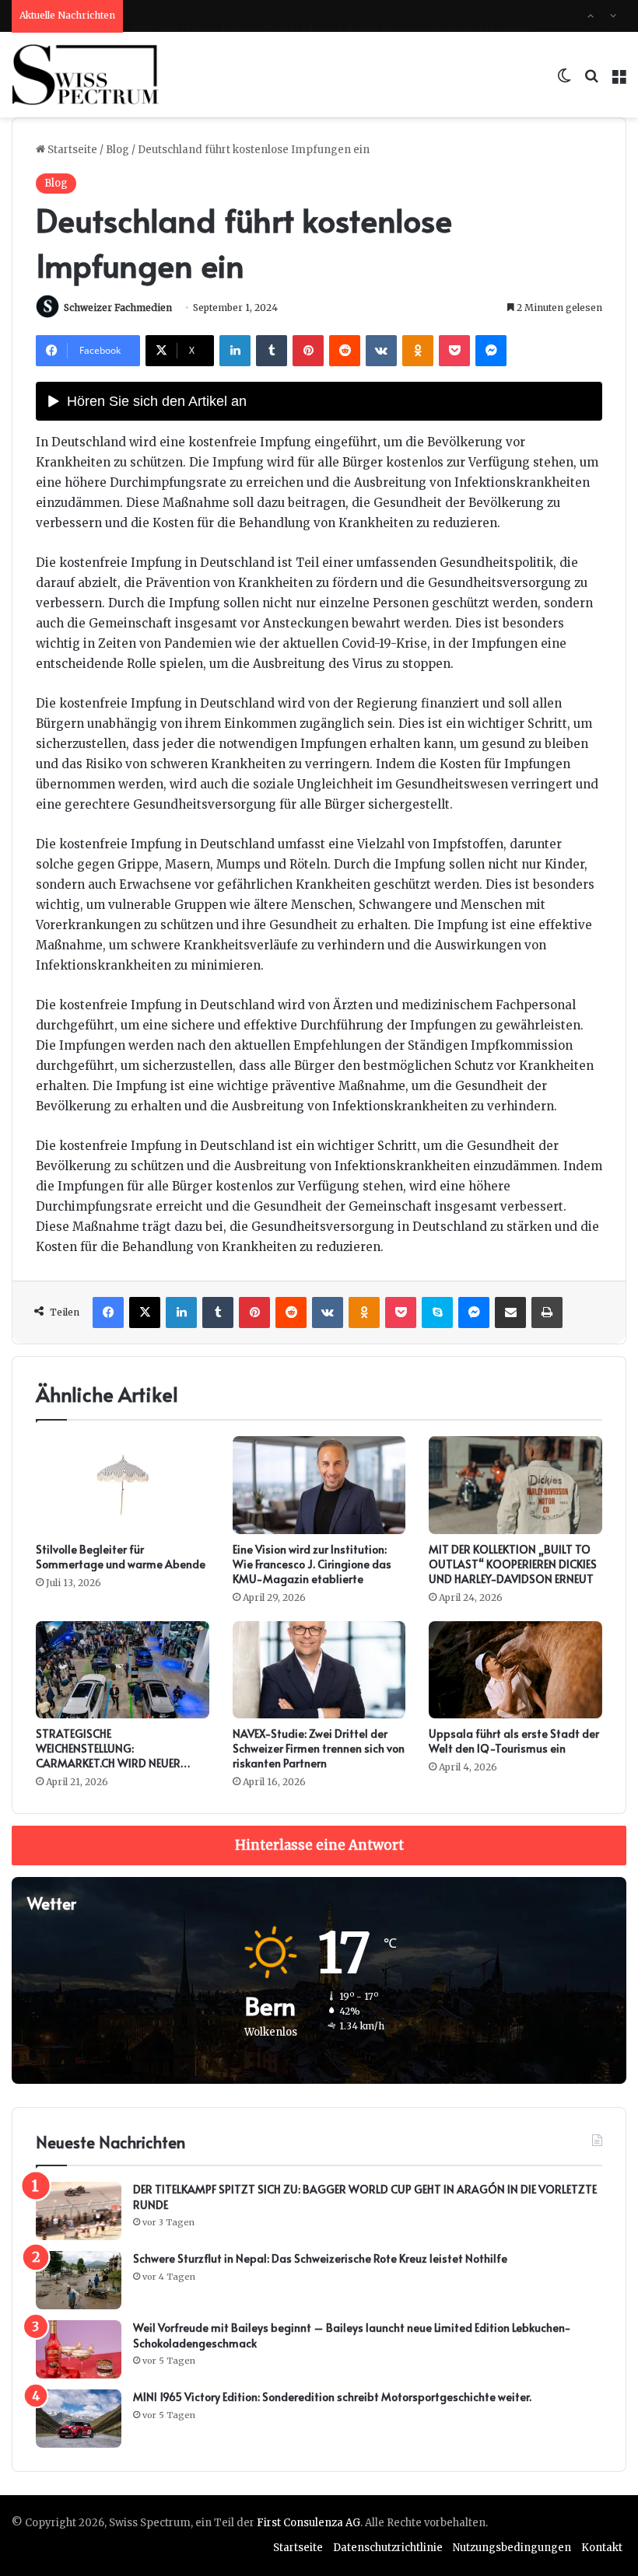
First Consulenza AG (308, 2523)
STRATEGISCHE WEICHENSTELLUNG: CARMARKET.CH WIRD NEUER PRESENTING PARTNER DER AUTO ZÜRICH (119, 1763)
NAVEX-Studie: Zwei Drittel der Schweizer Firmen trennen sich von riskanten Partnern (319, 1748)
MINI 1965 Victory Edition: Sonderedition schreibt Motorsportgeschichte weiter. (331, 15)
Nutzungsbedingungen (512, 2548)
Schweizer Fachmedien (118, 308)
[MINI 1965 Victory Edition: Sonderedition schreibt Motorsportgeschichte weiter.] (79, 2419)
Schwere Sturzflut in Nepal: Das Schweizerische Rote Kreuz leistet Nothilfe (320, 2258)
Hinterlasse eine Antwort (319, 1845)
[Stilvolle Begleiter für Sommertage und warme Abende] (123, 1485)
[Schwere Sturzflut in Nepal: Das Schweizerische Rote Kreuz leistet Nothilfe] (79, 2280)
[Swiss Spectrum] (86, 75)
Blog (117, 150)
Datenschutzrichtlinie (388, 2548)
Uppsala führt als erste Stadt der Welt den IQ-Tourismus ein (514, 1741)
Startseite (71, 150)
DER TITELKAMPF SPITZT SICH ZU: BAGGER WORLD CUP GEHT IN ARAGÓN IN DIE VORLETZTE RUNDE (365, 2197)
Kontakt (602, 2548)
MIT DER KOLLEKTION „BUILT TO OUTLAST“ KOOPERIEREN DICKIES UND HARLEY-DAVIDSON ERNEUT (513, 1564)
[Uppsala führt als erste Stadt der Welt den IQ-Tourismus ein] (515, 1670)
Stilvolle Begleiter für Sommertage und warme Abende (121, 1557)
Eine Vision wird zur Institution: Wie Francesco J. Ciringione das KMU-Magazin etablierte (312, 1564)
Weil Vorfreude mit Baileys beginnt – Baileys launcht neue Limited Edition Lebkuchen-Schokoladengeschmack (352, 2335)
